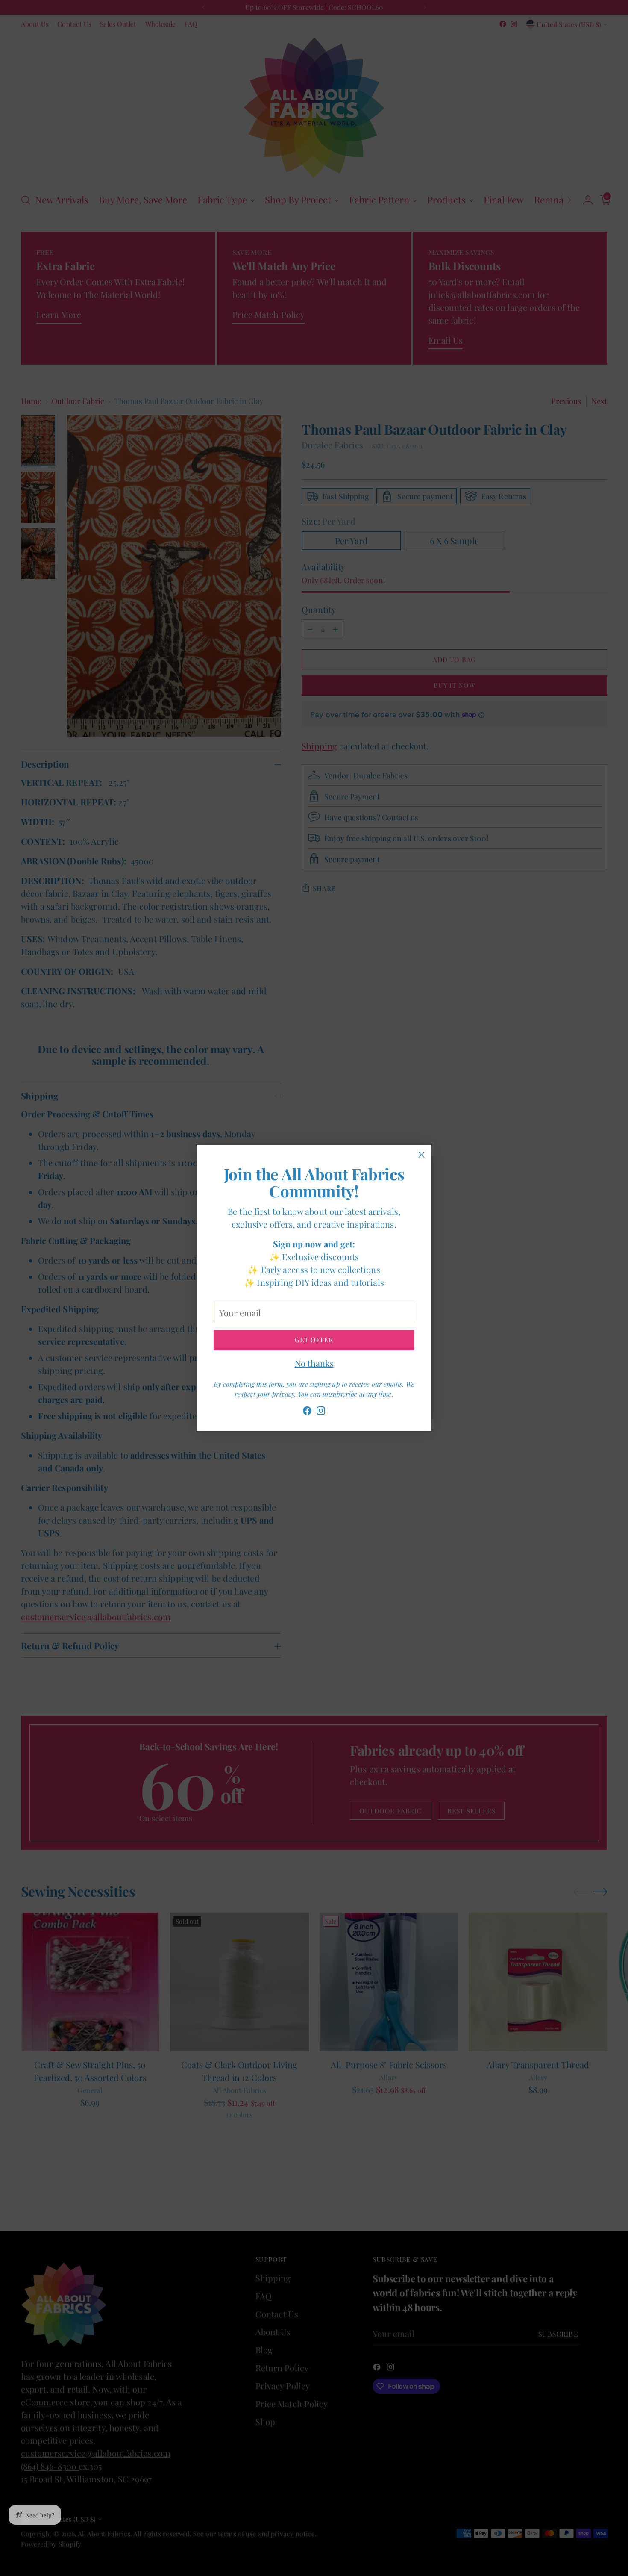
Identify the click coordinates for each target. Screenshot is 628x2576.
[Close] (421, 1155)
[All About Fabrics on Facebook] (307, 1412)
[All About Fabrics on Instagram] (321, 1412)
